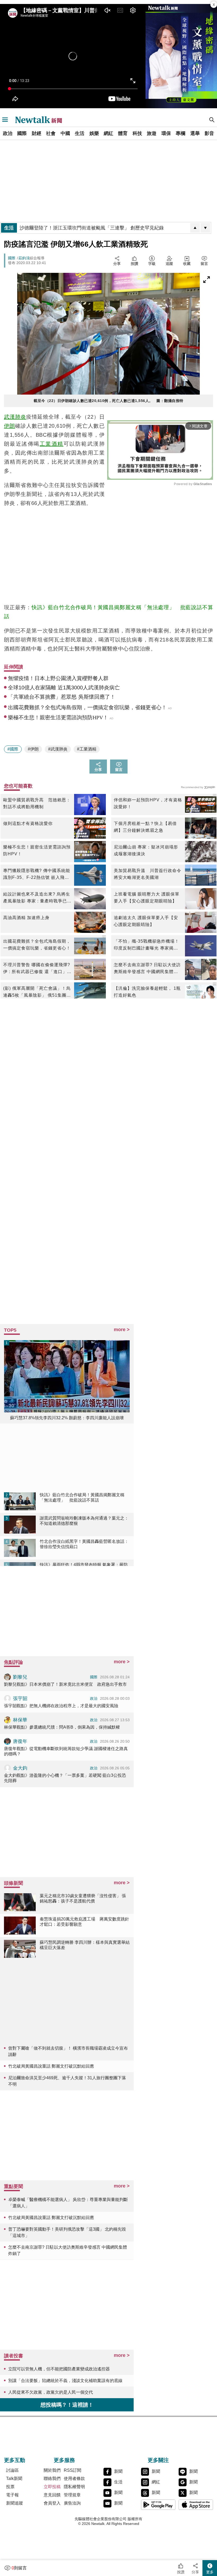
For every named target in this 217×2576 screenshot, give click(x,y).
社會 (51, 133)
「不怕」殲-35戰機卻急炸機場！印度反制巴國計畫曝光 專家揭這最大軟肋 (146, 945)
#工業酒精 (87, 749)
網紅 (108, 133)
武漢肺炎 (15, 417)
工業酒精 (52, 444)
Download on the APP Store (196, 2505)
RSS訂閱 (73, 2470)
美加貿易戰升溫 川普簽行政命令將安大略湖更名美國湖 (148, 874)
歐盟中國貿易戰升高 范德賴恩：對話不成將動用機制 (37, 803)
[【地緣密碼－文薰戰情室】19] (181, 56)
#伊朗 (33, 749)
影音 (209, 133)
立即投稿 (52, 2487)
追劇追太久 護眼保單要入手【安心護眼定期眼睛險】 (146, 921)
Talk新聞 (14, 2478)
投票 (10, 2487)
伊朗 (10, 426)
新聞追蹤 (15, 2503)
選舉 (195, 133)
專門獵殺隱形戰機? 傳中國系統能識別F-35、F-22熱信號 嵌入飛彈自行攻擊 (37, 875)
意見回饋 (52, 2495)
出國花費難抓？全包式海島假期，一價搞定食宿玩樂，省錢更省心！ (37, 945)
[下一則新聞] (205, 228)
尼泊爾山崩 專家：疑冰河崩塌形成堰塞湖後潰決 (146, 850)
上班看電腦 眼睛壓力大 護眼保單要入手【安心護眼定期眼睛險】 (147, 898)
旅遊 (152, 133)
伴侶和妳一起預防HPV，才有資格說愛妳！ (148, 803)
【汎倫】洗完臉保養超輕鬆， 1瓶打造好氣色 (147, 992)
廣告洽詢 (72, 2503)
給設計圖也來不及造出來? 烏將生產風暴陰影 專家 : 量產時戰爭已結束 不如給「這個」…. (37, 898)
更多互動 (15, 2460)
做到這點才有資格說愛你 (28, 823)
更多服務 (64, 2460)
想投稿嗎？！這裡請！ (67, 2405)
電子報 (12, 2495)
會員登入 (52, 2503)
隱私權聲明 (74, 2487)
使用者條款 (74, 2478)
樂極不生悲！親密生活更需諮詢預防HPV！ (37, 850)
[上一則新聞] (195, 228)
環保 (166, 133)
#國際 (13, 749)
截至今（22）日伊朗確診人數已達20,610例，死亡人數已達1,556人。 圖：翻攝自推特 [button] (108, 401)
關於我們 (52, 2470)
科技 (137, 133)
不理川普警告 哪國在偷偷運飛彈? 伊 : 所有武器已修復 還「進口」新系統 (37, 969)
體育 (123, 133)
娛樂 (94, 133)
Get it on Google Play (158, 2505)
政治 (8, 133)
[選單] (5, 120)
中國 (65, 133)
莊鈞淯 (24, 258)
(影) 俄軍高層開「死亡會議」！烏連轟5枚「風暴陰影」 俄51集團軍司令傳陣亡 (37, 992)
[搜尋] (212, 120)
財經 (37, 133)
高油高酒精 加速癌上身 (26, 918)
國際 (22, 133)
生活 (80, 133)
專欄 (180, 133)
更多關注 (158, 2460)
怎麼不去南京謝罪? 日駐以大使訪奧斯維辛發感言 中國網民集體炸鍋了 (147, 969)
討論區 (12, 2470)
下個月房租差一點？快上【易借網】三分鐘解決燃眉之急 (145, 827)
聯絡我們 (52, 2478)
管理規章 (72, 2495)
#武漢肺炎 (58, 749)
